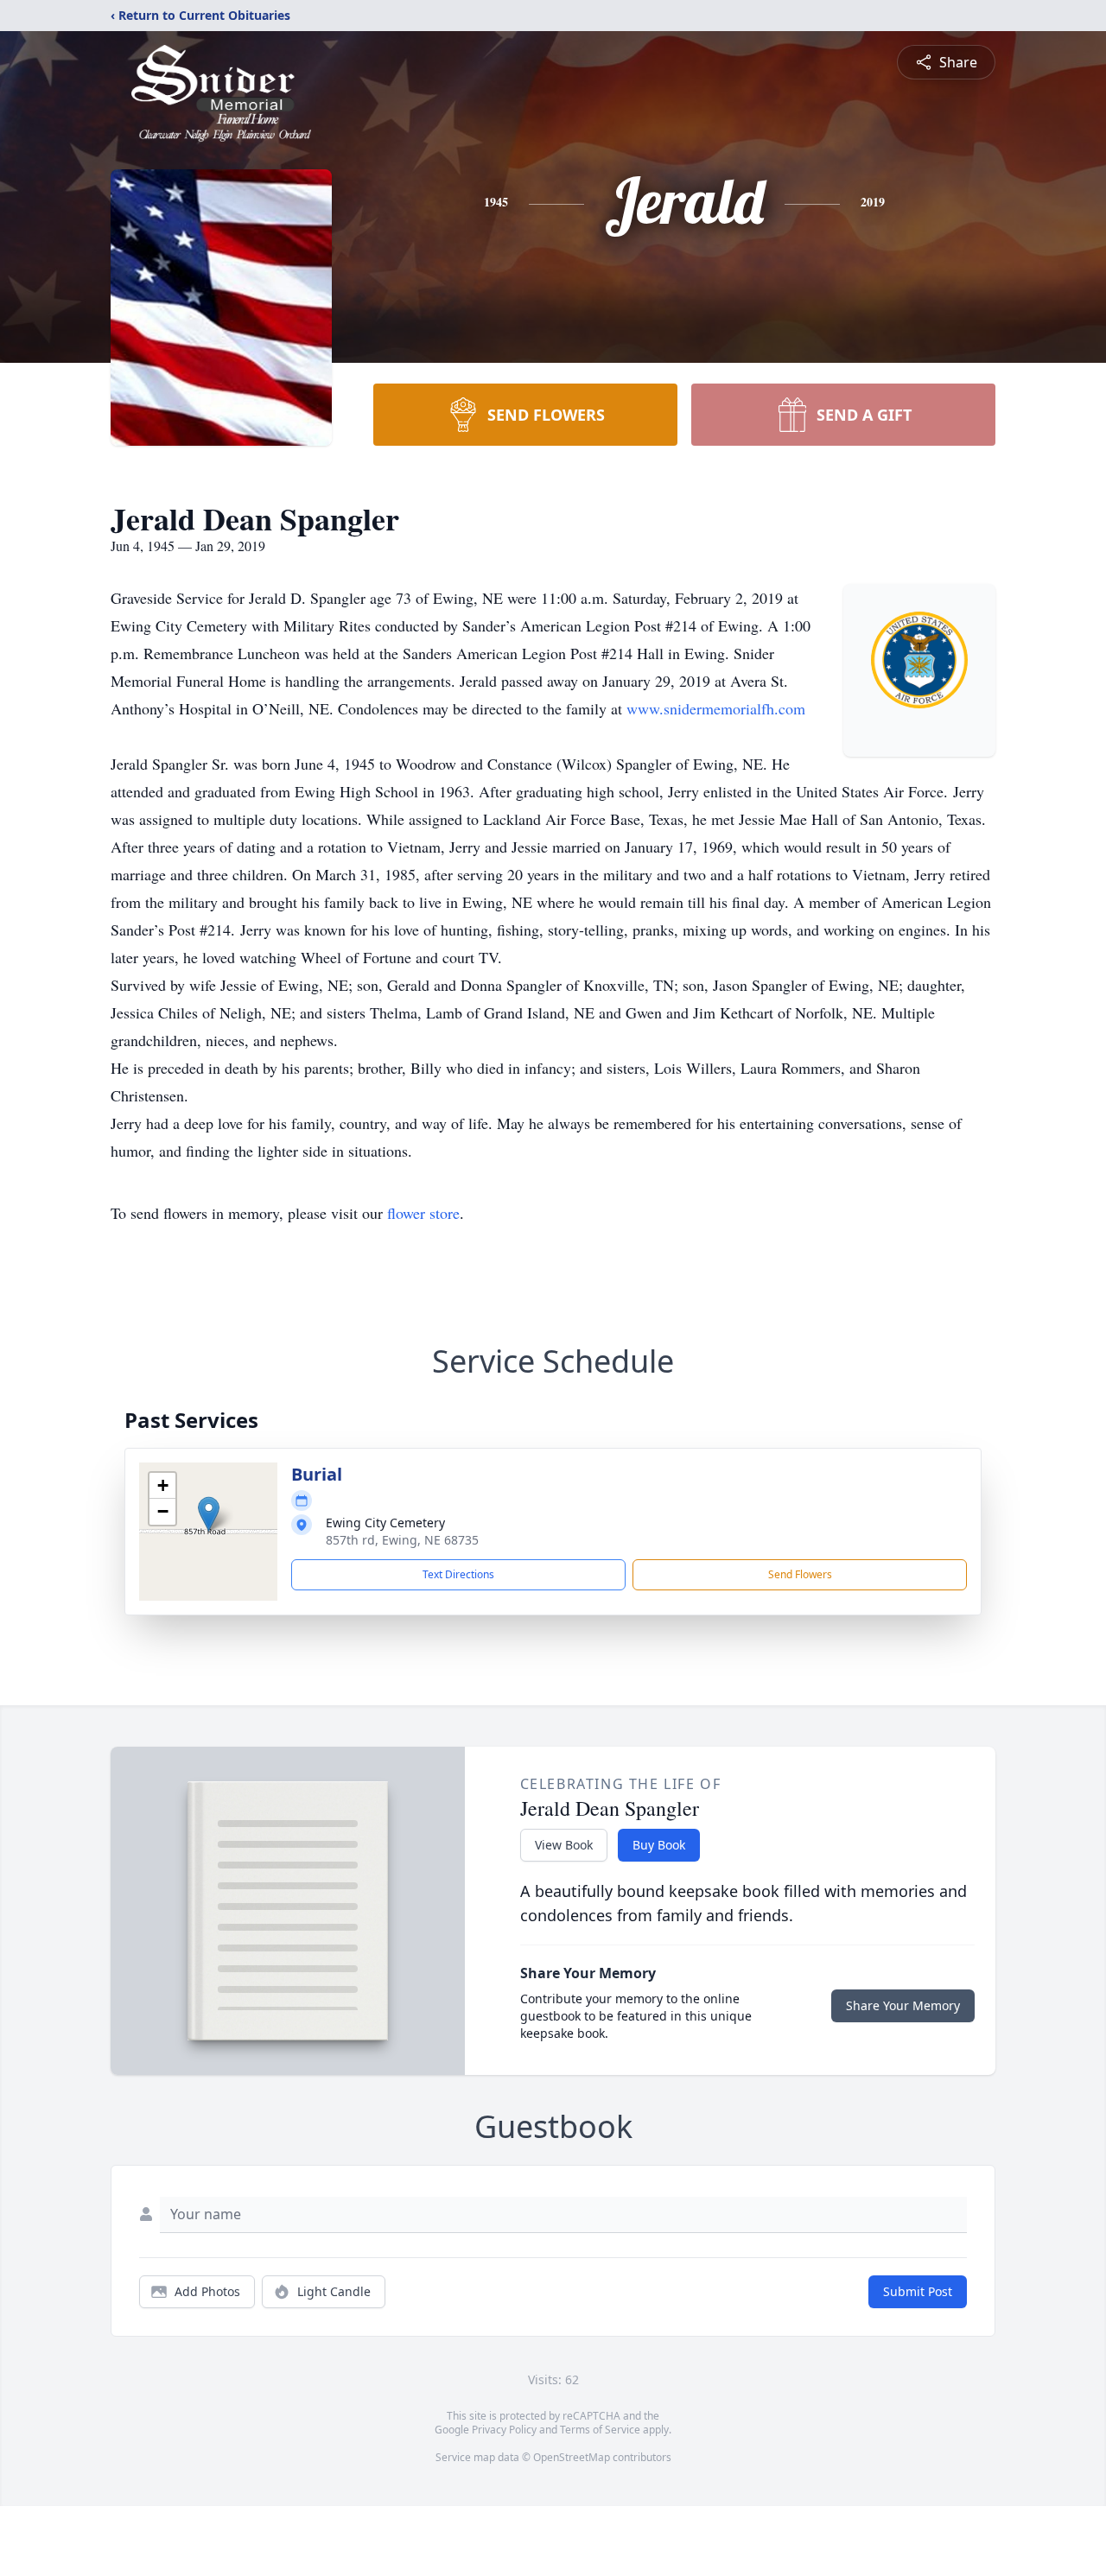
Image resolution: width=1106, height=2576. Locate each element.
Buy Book (659, 1845)
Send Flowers (800, 1574)
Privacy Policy (504, 2430)
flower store (423, 1213)
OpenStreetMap (572, 2457)
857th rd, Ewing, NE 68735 (402, 1540)
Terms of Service (600, 2430)
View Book (564, 1845)
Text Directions (458, 1574)
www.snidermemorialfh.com (716, 708)
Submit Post (918, 2291)
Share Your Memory (903, 2005)
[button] (209, 1514)
